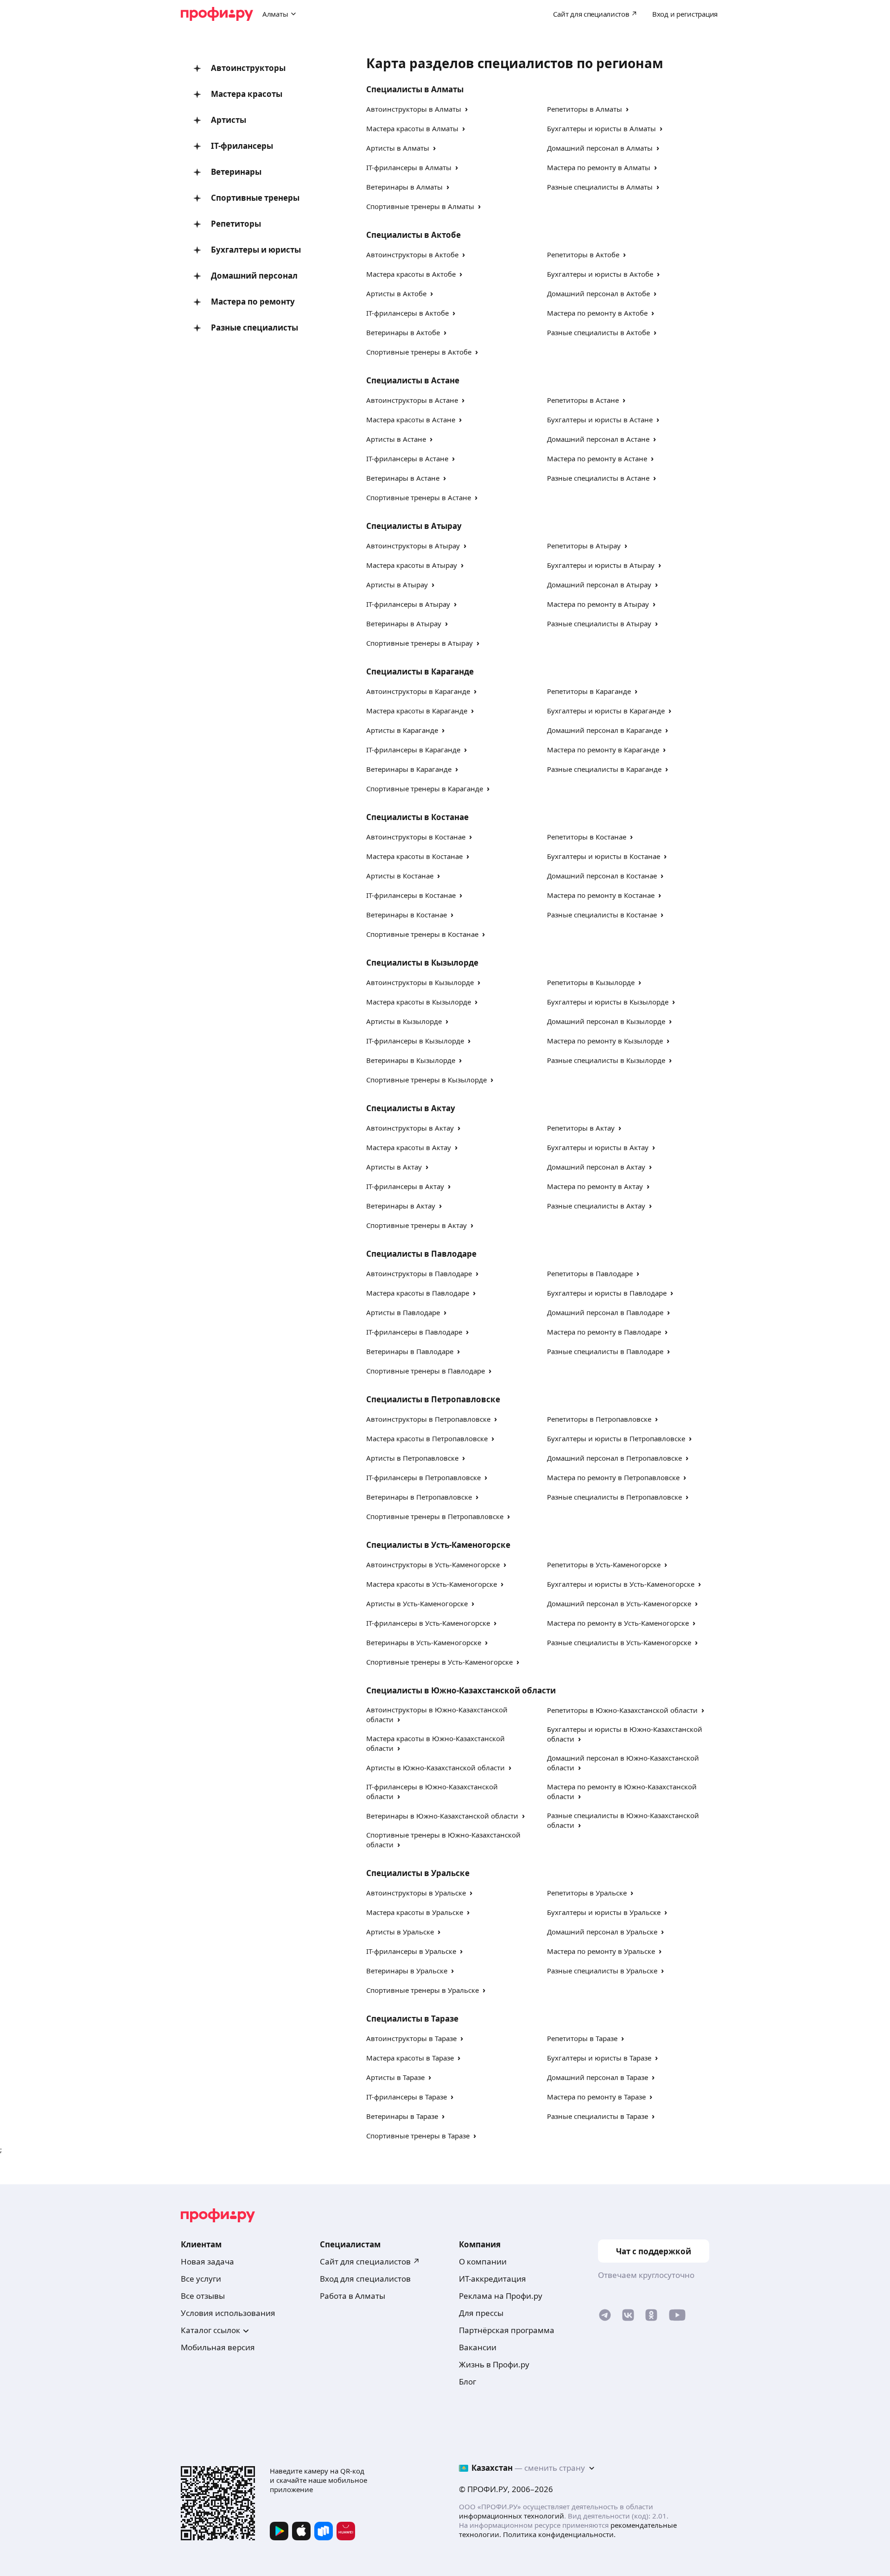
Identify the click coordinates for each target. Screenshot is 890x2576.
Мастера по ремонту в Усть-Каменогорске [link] (618, 1623)
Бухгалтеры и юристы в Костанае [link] (604, 856)
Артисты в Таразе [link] (395, 2077)
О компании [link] (483, 2261)
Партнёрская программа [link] (507, 2330)
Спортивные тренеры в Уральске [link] (423, 1990)
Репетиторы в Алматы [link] (585, 109)
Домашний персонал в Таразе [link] (598, 2077)
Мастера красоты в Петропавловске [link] (427, 1438)
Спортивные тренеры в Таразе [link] (418, 2136)
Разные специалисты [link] (254, 328)
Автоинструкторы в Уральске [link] (416, 1893)
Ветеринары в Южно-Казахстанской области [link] (442, 1816)
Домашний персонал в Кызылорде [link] (606, 1021)
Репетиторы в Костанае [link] (587, 837)
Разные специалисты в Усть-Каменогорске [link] (619, 1642)
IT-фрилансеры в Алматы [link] (409, 167)
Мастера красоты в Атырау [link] (412, 565)
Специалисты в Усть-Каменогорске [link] (438, 1545)
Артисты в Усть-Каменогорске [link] (417, 1603)
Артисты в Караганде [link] (402, 730)
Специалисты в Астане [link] (413, 380)
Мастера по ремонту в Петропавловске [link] (613, 1477)
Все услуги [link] (201, 2279)
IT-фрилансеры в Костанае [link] (411, 895)
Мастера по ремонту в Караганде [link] (603, 750)
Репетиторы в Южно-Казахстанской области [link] (622, 1710)
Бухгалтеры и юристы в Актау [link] (598, 1147)
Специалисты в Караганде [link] (420, 671)
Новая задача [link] (207, 2261)
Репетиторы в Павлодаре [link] (590, 1273)
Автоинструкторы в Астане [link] (412, 400)
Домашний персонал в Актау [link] (596, 1167)
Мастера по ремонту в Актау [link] (595, 1186)
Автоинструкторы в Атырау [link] (413, 546)
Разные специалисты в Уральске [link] (602, 1971)
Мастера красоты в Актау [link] (409, 1147)
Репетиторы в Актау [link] (581, 1128)
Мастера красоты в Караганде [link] (417, 711)
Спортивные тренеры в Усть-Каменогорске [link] (439, 1662)
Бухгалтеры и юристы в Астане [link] (600, 420)
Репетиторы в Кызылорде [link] (591, 982)
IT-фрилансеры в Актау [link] (405, 1186)
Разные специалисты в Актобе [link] (598, 332)
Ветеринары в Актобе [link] (403, 332)
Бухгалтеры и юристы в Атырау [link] (601, 565)
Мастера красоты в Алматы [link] (412, 128)
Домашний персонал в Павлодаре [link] (605, 1312)
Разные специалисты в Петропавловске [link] (614, 1497)
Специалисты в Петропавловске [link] (433, 1399)
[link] (605, 2317)
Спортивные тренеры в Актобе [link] (419, 352)
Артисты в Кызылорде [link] (404, 1021)
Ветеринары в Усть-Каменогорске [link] (424, 1642)
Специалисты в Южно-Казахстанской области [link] (461, 1690)
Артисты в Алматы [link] (398, 148)
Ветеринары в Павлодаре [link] (410, 1351)
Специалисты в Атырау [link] (414, 526)
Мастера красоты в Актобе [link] (411, 274)
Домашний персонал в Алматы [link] (600, 148)
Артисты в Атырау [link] (397, 585)
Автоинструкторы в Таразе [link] (411, 2038)
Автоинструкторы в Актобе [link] (412, 254)
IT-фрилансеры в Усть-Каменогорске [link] (428, 1623)
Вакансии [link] (478, 2347)
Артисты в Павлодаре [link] (403, 1312)
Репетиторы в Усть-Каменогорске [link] (604, 1565)
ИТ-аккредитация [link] (493, 2279)
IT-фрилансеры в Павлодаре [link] (414, 1332)
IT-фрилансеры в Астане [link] (407, 458)
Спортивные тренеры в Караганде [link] (425, 789)
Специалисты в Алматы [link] (415, 89)
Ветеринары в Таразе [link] (402, 2116)
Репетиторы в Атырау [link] (584, 546)
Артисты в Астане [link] (396, 439)
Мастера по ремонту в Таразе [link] (596, 2097)
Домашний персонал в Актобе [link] (598, 293)
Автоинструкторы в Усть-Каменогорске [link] (433, 1565)
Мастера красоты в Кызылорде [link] (419, 1002)
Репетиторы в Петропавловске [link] (599, 1419)
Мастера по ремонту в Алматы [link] (599, 167)
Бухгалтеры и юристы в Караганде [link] (606, 711)
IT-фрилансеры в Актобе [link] (407, 313)
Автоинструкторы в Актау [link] (410, 1128)
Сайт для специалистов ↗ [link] (370, 2261)
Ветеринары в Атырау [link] (404, 623)
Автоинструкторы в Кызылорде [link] (420, 982)
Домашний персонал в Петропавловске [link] (614, 1458)
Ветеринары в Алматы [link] (404, 187)
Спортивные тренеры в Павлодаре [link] (426, 1371)
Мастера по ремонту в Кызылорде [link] (605, 1041)
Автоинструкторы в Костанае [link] (416, 837)
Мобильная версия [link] (218, 2347)
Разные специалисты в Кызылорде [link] (606, 1060)
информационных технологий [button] (512, 2516)
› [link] (466, 109)
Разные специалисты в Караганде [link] (604, 769)
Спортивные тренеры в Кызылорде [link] (426, 1080)
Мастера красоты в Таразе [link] (410, 2058)
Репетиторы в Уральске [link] (587, 1893)
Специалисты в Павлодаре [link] (421, 1254)
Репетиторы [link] (236, 224)
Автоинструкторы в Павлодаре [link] (419, 1273)
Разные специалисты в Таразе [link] (598, 2116)
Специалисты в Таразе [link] (412, 2019)
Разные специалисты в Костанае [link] (602, 915)
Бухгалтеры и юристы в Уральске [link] (604, 1912)
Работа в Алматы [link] (353, 2296)
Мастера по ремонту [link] (253, 302)
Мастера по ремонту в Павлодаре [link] (604, 1332)
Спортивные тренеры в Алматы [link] (420, 206)
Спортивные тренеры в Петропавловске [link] (435, 1516)
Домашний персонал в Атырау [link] (599, 585)
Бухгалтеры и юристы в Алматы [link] (601, 128)
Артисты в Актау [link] (394, 1167)
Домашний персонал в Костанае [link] (602, 876)
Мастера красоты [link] (247, 94)
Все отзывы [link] (203, 2296)
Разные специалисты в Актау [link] (596, 1206)
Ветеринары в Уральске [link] (407, 1971)
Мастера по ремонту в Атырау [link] (598, 604)
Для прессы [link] (481, 2313)
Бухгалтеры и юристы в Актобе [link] (600, 274)
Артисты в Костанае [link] (400, 876)
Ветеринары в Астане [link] (403, 478)
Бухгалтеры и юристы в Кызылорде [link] (608, 1002)
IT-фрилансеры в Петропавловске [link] (423, 1477)
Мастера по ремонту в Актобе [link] (597, 313)
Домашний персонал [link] (254, 276)
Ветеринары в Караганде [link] (409, 769)
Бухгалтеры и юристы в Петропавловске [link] (616, 1438)
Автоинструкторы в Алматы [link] (414, 109)
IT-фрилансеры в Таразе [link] (407, 2097)
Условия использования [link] (228, 2313)
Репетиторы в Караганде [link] (589, 691)
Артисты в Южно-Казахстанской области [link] (435, 1768)
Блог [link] (467, 2382)
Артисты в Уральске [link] (400, 1932)
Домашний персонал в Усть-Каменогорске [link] (619, 1603)
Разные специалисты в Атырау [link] (599, 623)
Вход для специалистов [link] (365, 2279)
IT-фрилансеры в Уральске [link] (411, 1951)
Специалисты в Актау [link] (411, 1108)
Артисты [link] (229, 120)
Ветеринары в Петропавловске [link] (419, 1497)
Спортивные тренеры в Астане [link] (419, 497)
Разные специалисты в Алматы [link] (600, 187)
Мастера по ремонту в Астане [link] (597, 458)
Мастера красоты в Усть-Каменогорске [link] (432, 1584)
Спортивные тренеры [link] (255, 198)
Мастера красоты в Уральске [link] (415, 1912)
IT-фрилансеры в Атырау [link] (408, 604)
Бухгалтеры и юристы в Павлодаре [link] (607, 1293)
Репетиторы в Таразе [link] (582, 2038)
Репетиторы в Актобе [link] (583, 254)
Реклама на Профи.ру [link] (501, 2296)
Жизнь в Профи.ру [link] (494, 2364)
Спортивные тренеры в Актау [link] (416, 1225)
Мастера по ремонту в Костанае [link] (601, 895)
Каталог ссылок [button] (210, 2330)
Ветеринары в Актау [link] (401, 1206)
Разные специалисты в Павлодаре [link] (605, 1351)
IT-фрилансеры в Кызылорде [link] (415, 1041)
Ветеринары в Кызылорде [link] (411, 1060)
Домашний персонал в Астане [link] (598, 439)
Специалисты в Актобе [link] (413, 235)
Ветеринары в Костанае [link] (407, 915)
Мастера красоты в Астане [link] (411, 420)
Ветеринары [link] (236, 172)
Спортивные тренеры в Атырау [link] (420, 643)
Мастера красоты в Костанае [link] (414, 856)
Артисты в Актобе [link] (396, 293)
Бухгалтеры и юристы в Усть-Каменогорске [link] (621, 1584)
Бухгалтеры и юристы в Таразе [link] (599, 2058)
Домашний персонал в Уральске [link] (602, 1932)
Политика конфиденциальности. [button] (559, 2534)
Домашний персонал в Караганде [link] (604, 730)
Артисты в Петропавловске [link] (412, 1458)
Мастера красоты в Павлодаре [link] (418, 1293)
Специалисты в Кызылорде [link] (422, 963)
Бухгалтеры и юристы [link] (256, 250)
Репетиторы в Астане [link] (583, 400)
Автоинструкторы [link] (248, 68)
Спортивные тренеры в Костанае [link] (422, 934)
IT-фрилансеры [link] (242, 146)
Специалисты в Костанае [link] (417, 817)
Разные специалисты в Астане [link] (598, 478)
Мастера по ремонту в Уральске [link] (601, 1951)
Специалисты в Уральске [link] (418, 1873)
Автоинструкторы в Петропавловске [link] (428, 1419)
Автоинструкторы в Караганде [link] (418, 691)
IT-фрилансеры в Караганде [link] (413, 750)
